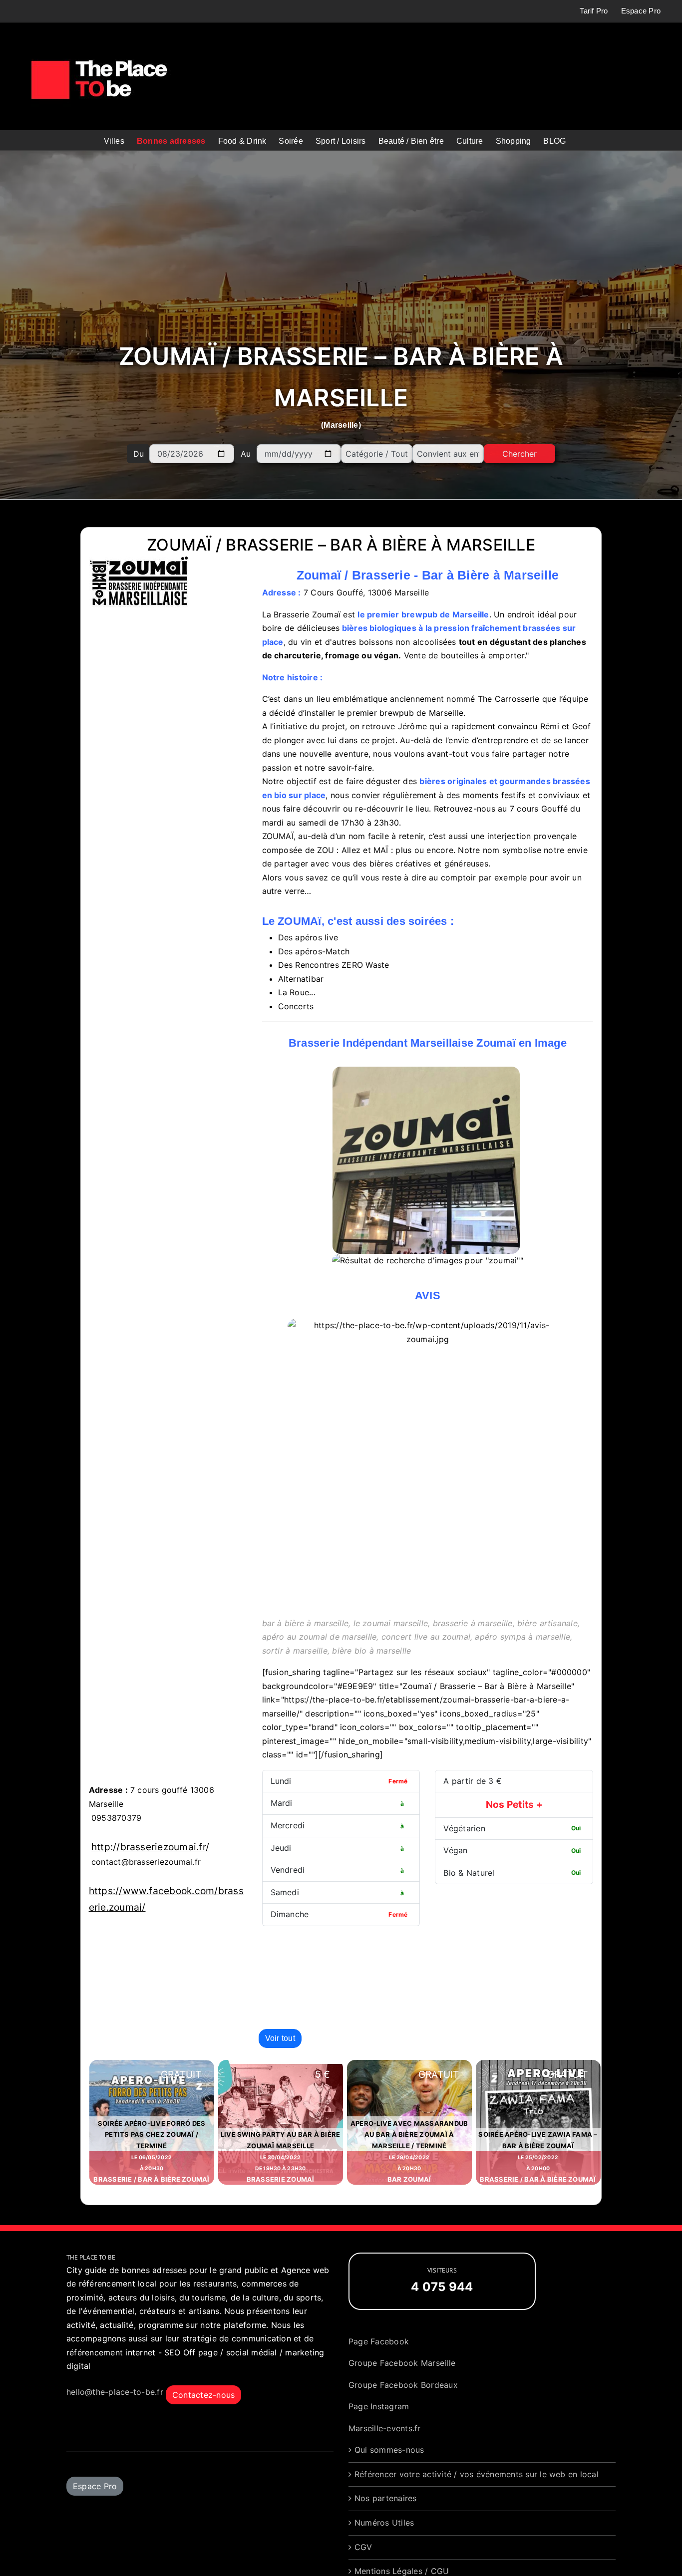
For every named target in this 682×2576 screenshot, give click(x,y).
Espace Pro (95, 2486)
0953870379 (116, 1818)
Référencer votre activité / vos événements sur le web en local (477, 2474)
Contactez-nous (203, 2395)
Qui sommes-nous (389, 2450)
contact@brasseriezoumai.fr (146, 1862)
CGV (363, 2547)
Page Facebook (379, 2341)
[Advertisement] (341, 249)
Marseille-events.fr (385, 2428)
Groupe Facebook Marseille (402, 2363)
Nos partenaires (386, 2498)
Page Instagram (379, 2406)
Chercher (519, 454)
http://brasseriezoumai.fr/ (150, 1847)
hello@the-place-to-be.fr (115, 2392)
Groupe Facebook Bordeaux (403, 2385)
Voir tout (280, 2038)
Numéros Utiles (384, 2523)
